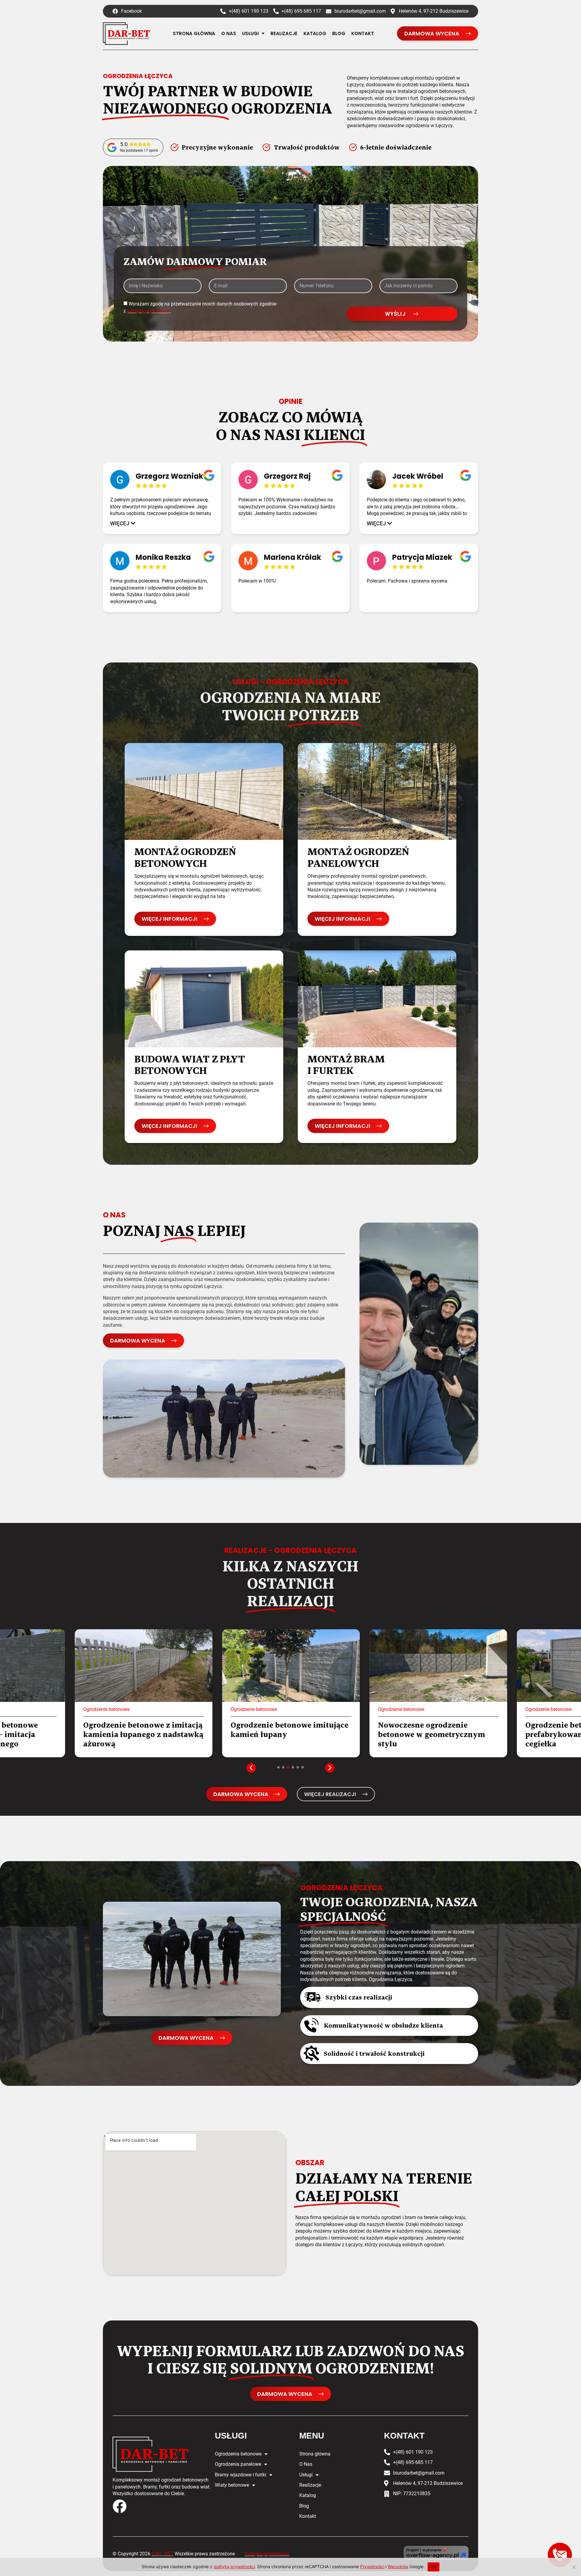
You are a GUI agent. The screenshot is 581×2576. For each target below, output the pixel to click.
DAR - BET (162, 2554)
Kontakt (363, 33)
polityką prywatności (149, 311)
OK (433, 2567)
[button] (123, 523)
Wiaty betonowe (232, 2485)
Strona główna (194, 33)
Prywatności (372, 2566)
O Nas (229, 33)
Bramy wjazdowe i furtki (241, 2475)
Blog (339, 33)
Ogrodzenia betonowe (238, 2454)
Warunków (398, 2566)
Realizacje (284, 33)
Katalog (315, 33)
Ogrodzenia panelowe (238, 2464)
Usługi (250, 33)
